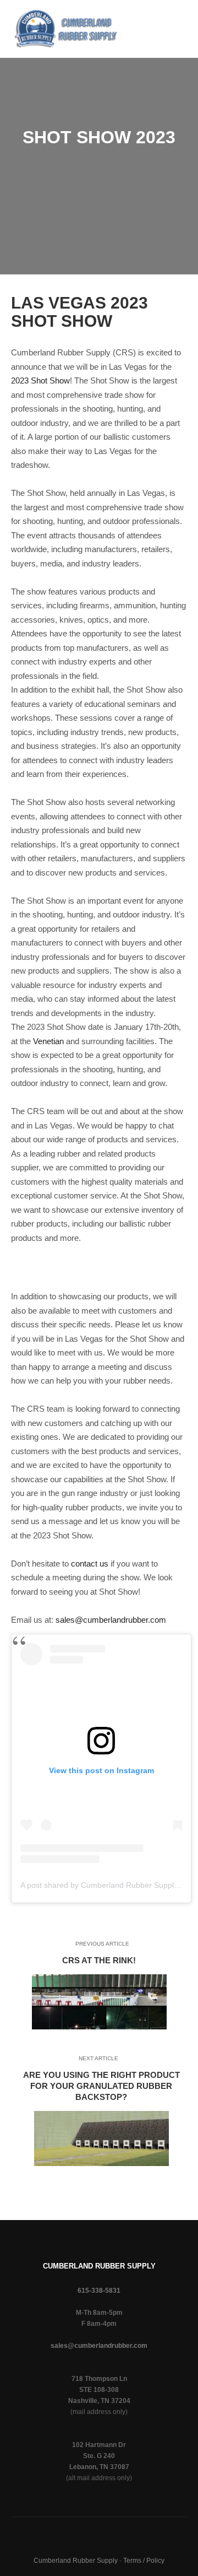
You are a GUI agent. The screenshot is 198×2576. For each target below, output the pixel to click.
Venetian (48, 1041)
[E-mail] (157, 7)
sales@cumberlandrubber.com (111, 1620)
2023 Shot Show (40, 380)
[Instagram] (178, 21)
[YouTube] (168, 51)
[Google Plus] (157, 21)
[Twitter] (178, 36)
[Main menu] (131, 44)
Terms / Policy (144, 2561)
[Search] (131, 14)
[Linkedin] (157, 36)
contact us (90, 1564)
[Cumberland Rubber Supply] (66, 29)
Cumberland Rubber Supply (76, 2561)
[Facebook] (178, 7)
